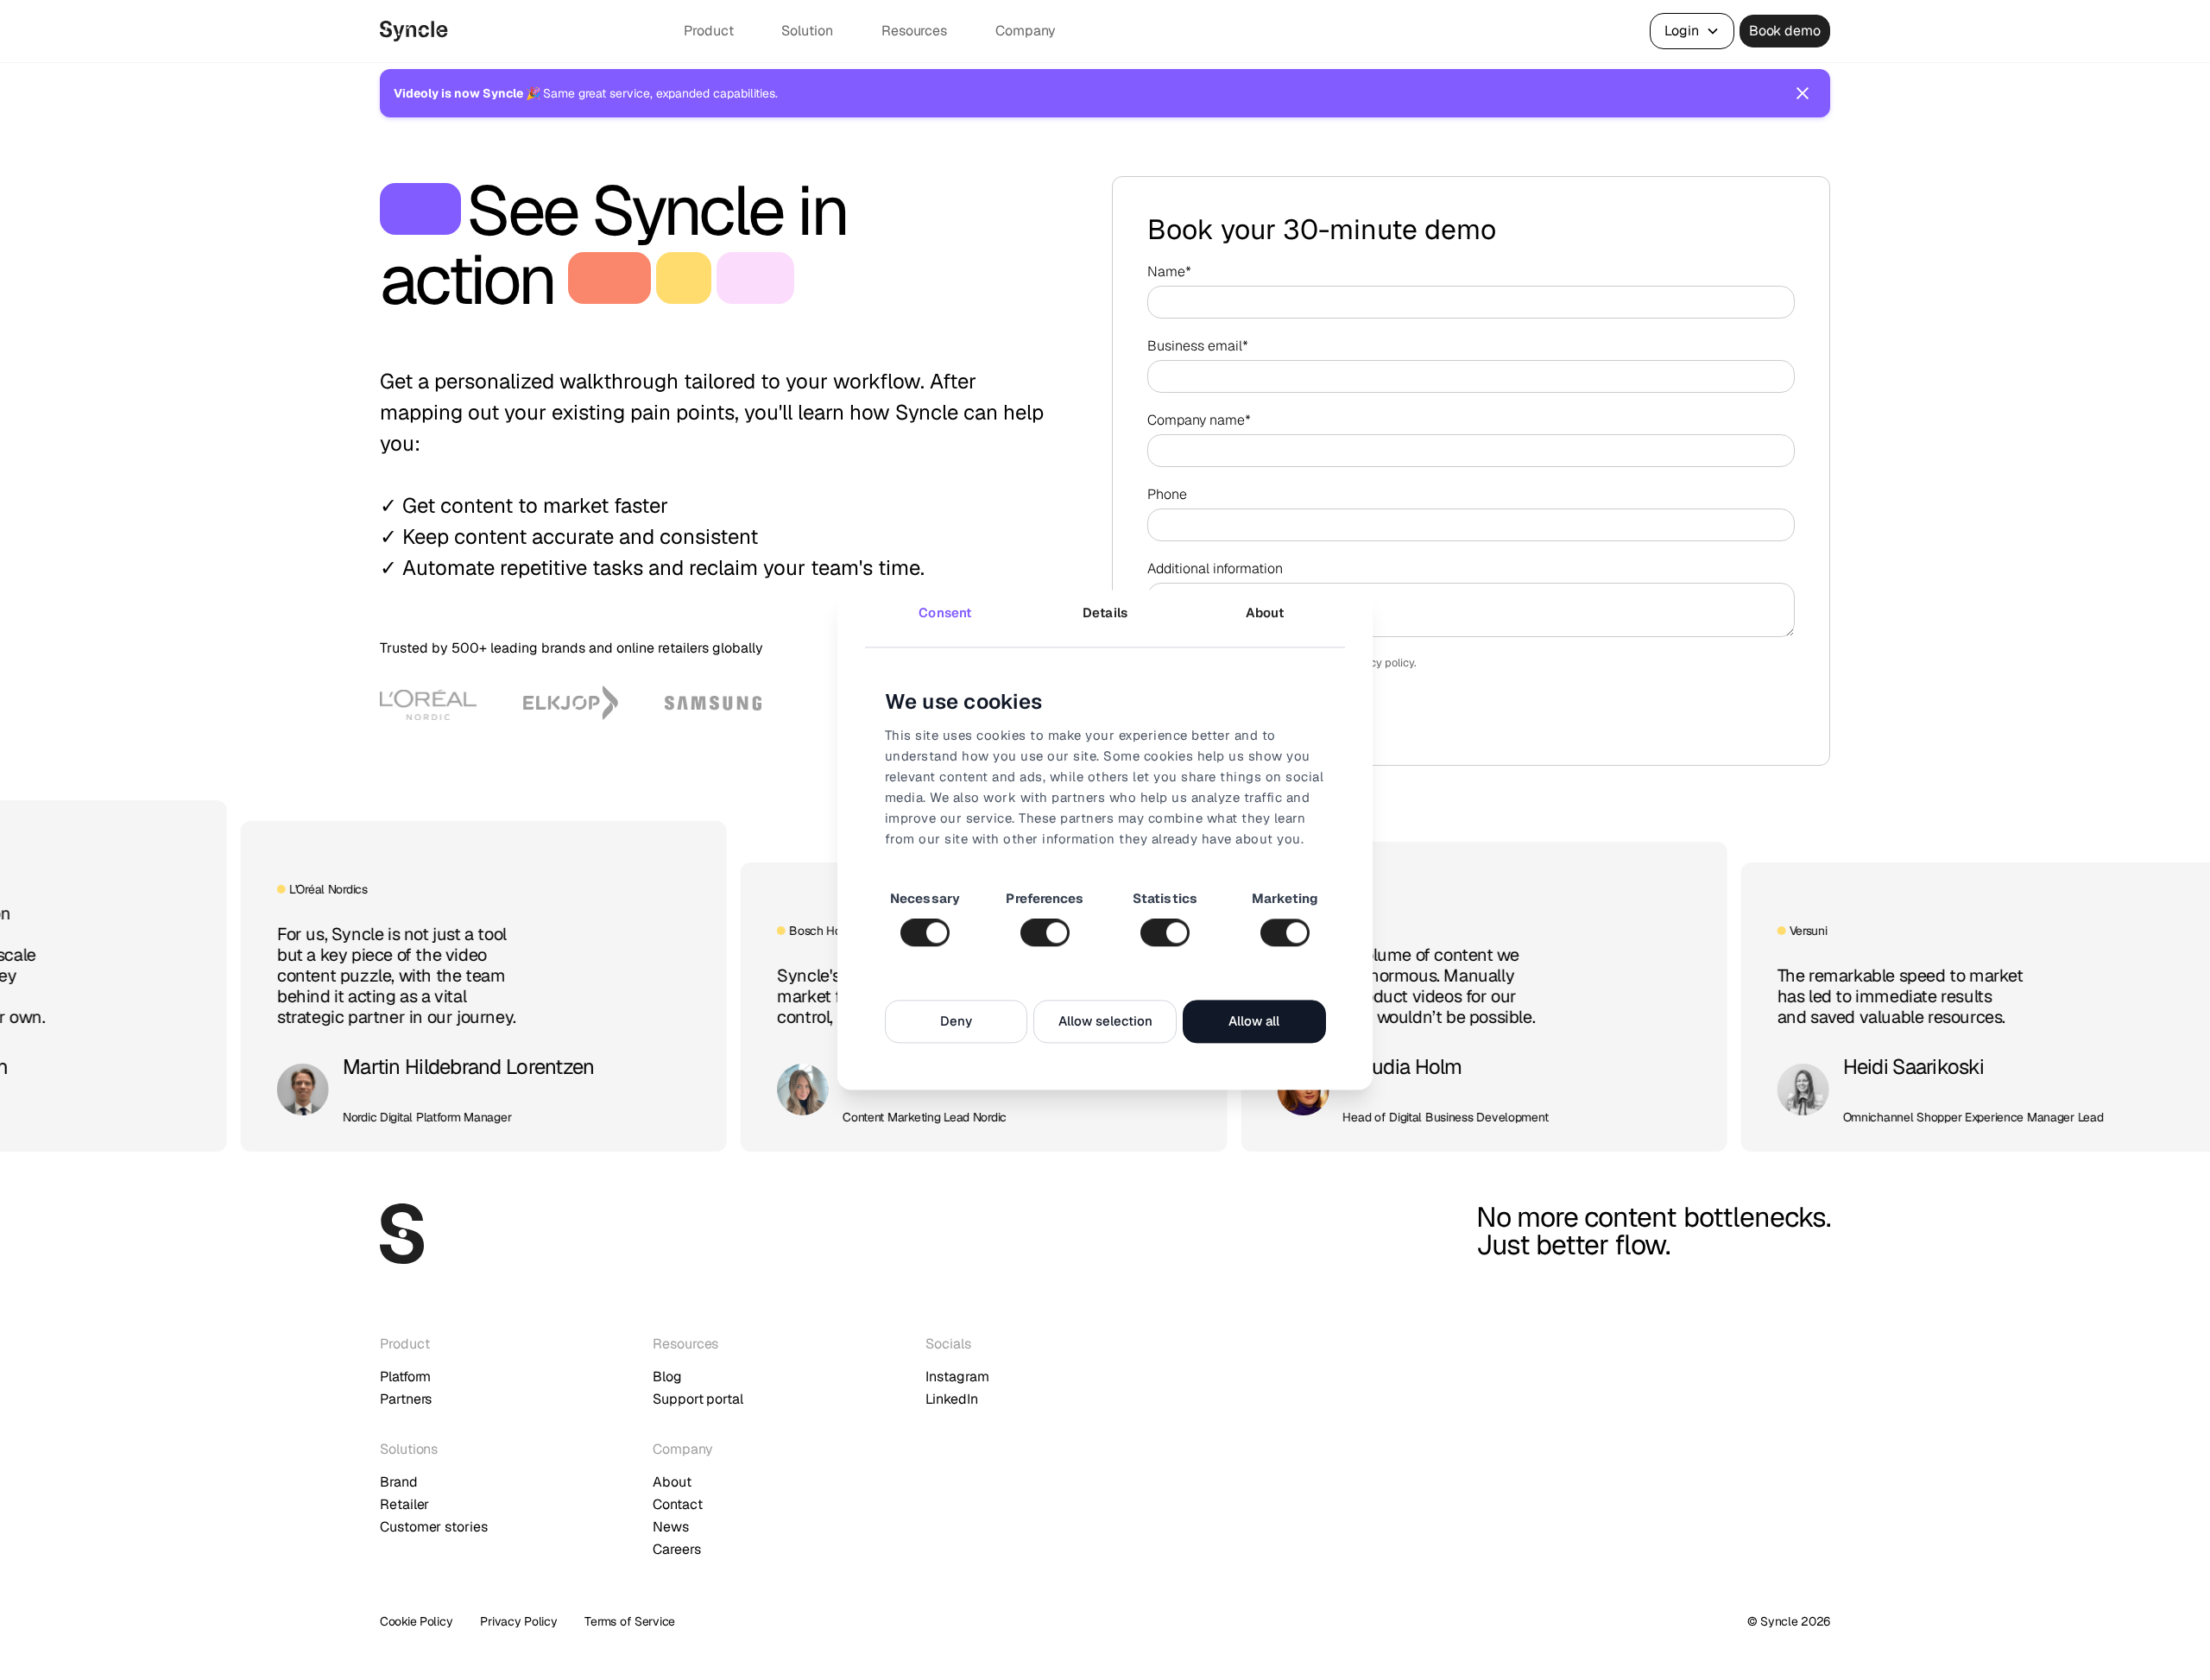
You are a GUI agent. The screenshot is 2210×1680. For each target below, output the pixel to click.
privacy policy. (1380, 663)
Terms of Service (630, 1621)
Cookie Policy (416, 1621)
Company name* (1199, 420)
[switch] (1045, 933)
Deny (956, 1021)
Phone (1167, 494)
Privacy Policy (518, 1621)
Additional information (1215, 568)
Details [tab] (1105, 613)
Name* (1169, 272)
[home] (525, 32)
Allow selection (1105, 1021)
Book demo (1785, 31)
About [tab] (1265, 613)
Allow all (1254, 1021)
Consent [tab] (945, 613)
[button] (719, 31)
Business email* (1198, 346)
